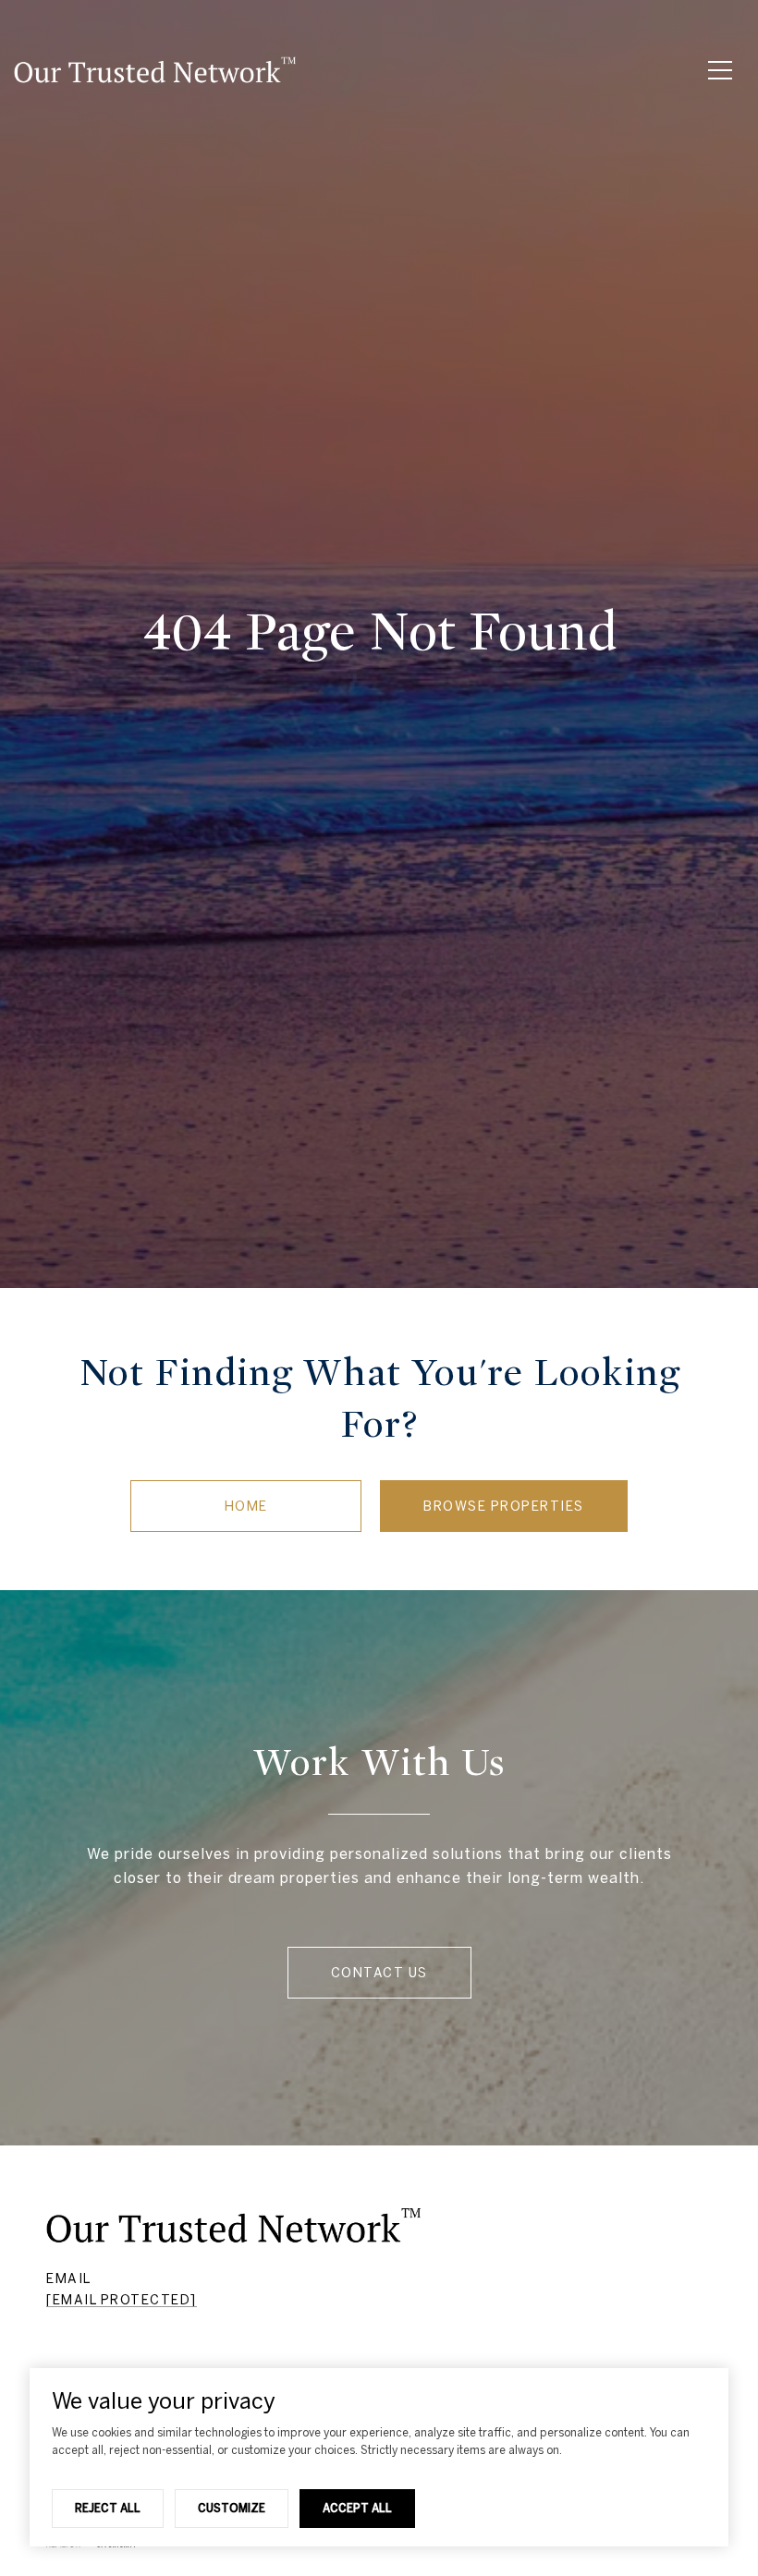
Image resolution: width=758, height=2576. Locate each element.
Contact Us (379, 1973)
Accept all (357, 2508)
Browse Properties (504, 1506)
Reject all (108, 2508)
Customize (232, 2508)
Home (246, 1506)
